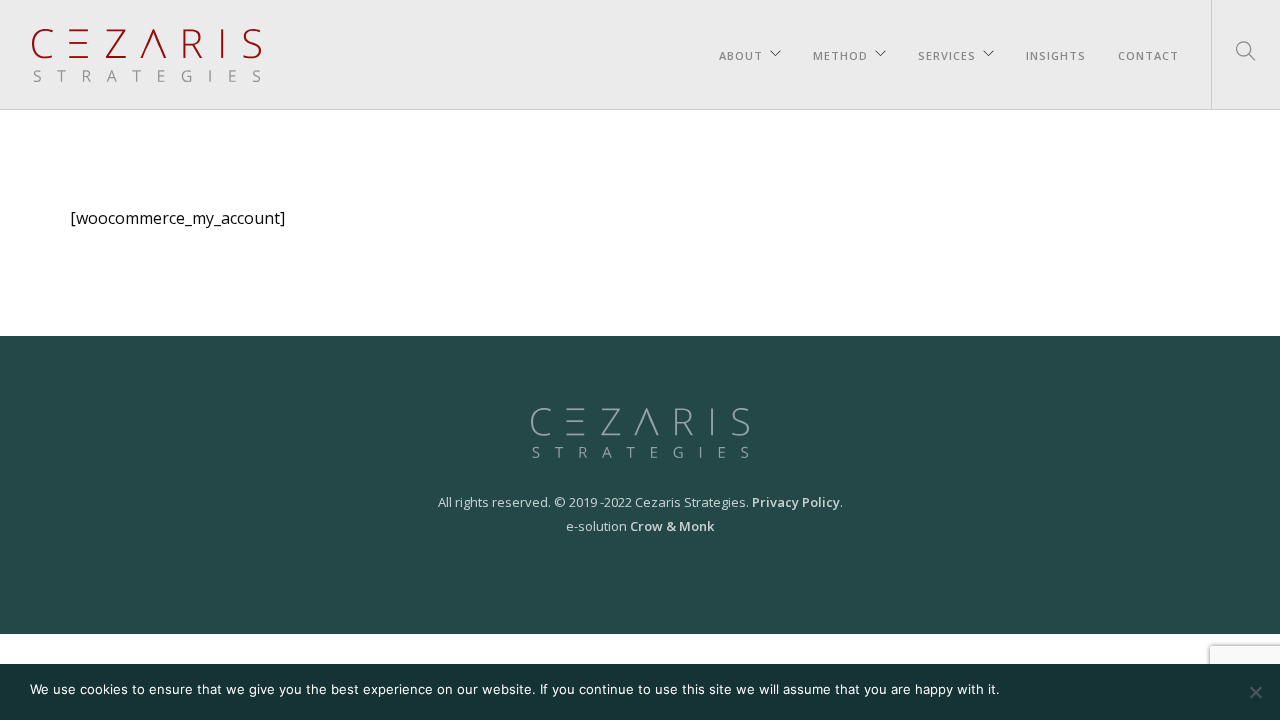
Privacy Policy (796, 502)
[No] (1255, 692)
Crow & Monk (672, 526)
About (741, 52)
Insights (1056, 52)
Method (840, 52)
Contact (1148, 52)
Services (947, 52)
